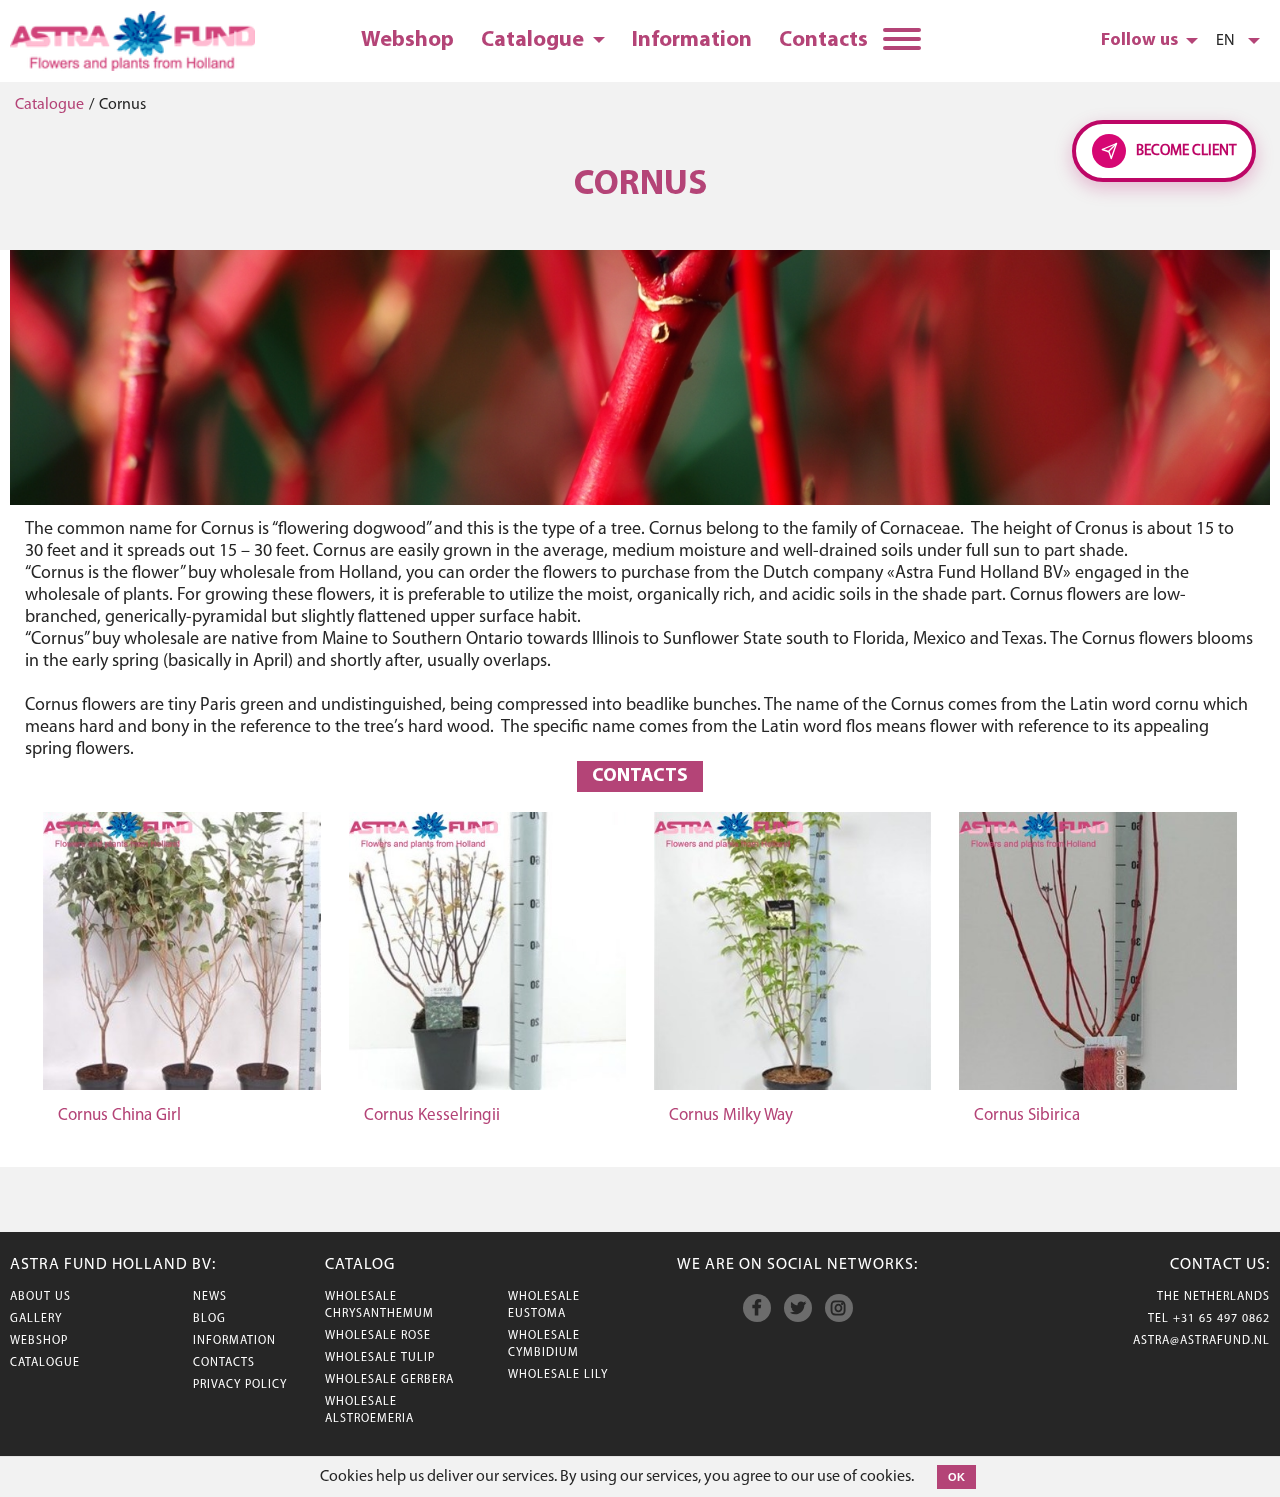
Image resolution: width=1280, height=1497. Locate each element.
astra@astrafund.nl (1201, 1341)
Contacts (823, 40)
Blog (209, 1319)
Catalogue (534, 40)
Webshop (407, 40)
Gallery (36, 1319)
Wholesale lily (558, 1375)
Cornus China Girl (119, 1115)
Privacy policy (240, 1385)
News (210, 1297)
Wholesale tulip (380, 1358)
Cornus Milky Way (731, 1115)
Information (692, 40)
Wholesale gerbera (389, 1380)
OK (956, 1477)
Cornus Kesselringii (432, 1115)
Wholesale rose (378, 1336)
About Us (40, 1297)
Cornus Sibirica (1027, 1115)
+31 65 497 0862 (1221, 1319)
